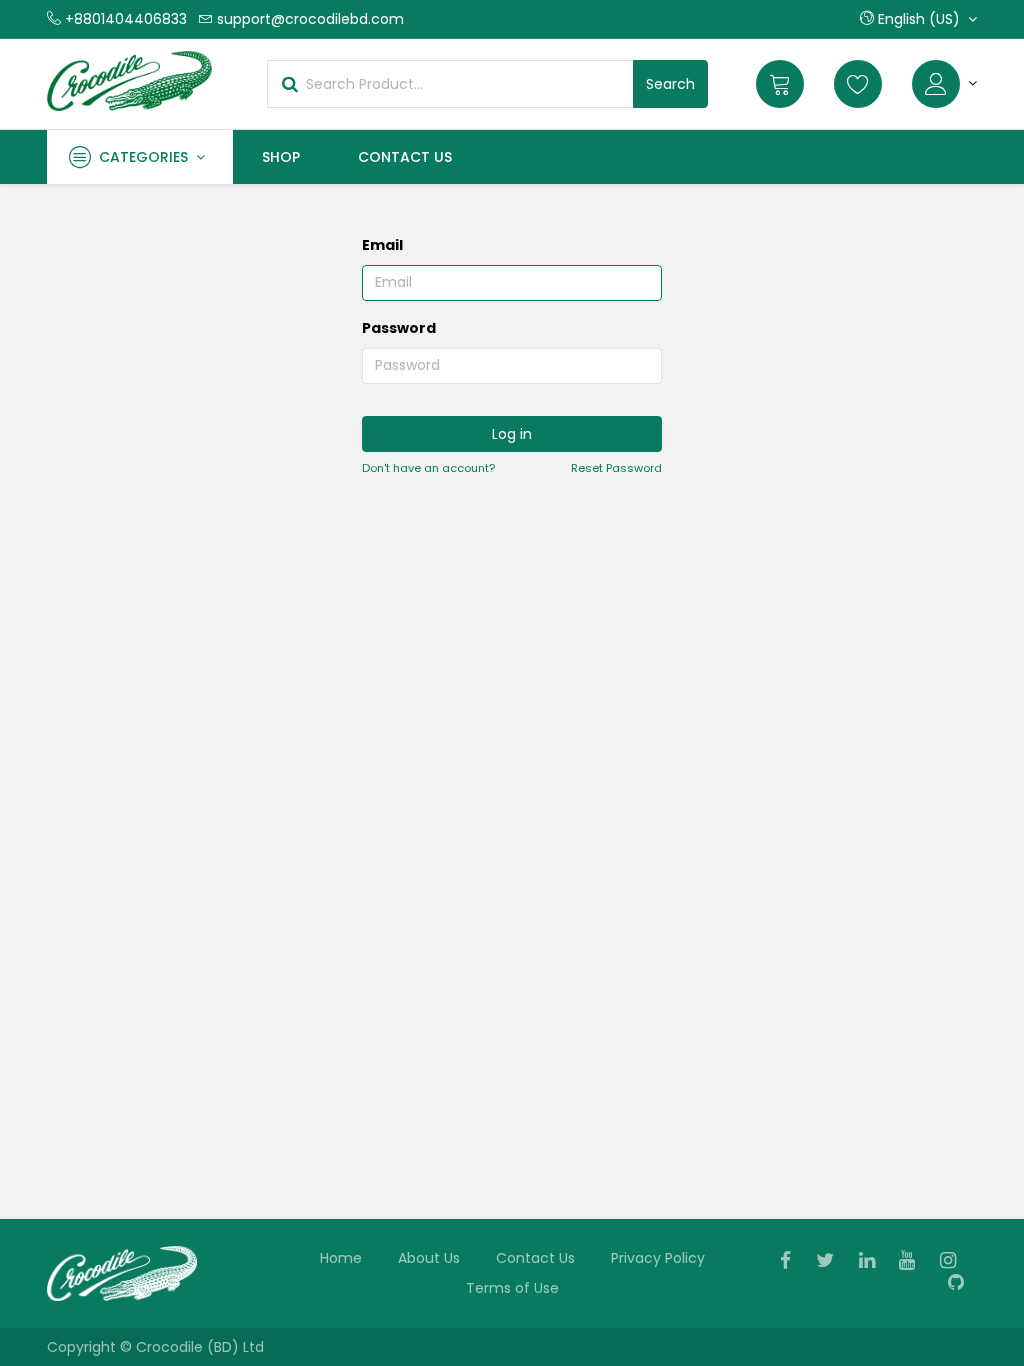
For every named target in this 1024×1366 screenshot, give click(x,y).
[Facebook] (792, 1262)
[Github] (962, 1284)
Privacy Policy (658, 1258)
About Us (429, 1258)
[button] (918, 19)
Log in (512, 434)
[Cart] (780, 84)
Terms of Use (512, 1288)
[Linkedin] (873, 1262)
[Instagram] (954, 1262)
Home (341, 1258)
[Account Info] (944, 84)
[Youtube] (913, 1262)
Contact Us (535, 1258)
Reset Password (616, 468)
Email (382, 245)
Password (399, 328)
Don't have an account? (428, 468)
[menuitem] (281, 157)
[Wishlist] (858, 84)
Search (670, 84)
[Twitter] (831, 1262)
